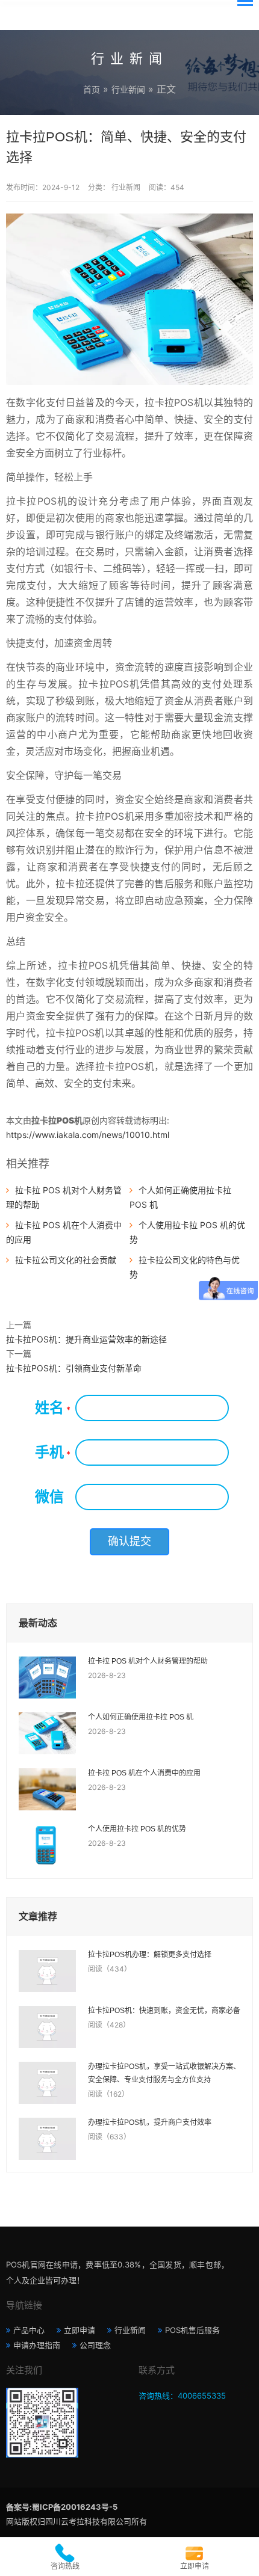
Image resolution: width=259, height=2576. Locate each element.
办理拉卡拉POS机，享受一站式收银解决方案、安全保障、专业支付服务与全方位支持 (164, 2073)
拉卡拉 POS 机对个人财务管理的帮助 (148, 1661)
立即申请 (80, 2330)
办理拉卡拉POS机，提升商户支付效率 (150, 2123)
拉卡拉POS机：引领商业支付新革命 (74, 1368)
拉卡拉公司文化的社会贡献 (66, 1260)
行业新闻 (128, 89)
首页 (92, 89)
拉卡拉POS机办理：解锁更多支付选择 (150, 1955)
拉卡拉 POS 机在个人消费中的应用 (144, 1773)
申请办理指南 (37, 2345)
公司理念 (95, 2345)
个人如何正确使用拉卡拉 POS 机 (141, 1717)
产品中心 (29, 2330)
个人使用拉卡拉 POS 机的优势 (137, 1829)
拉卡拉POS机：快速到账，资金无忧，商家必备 (164, 2011)
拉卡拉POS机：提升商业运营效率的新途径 (86, 1339)
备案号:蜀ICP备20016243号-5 (62, 2507)
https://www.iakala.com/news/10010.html (88, 1135)
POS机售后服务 (192, 2330)
